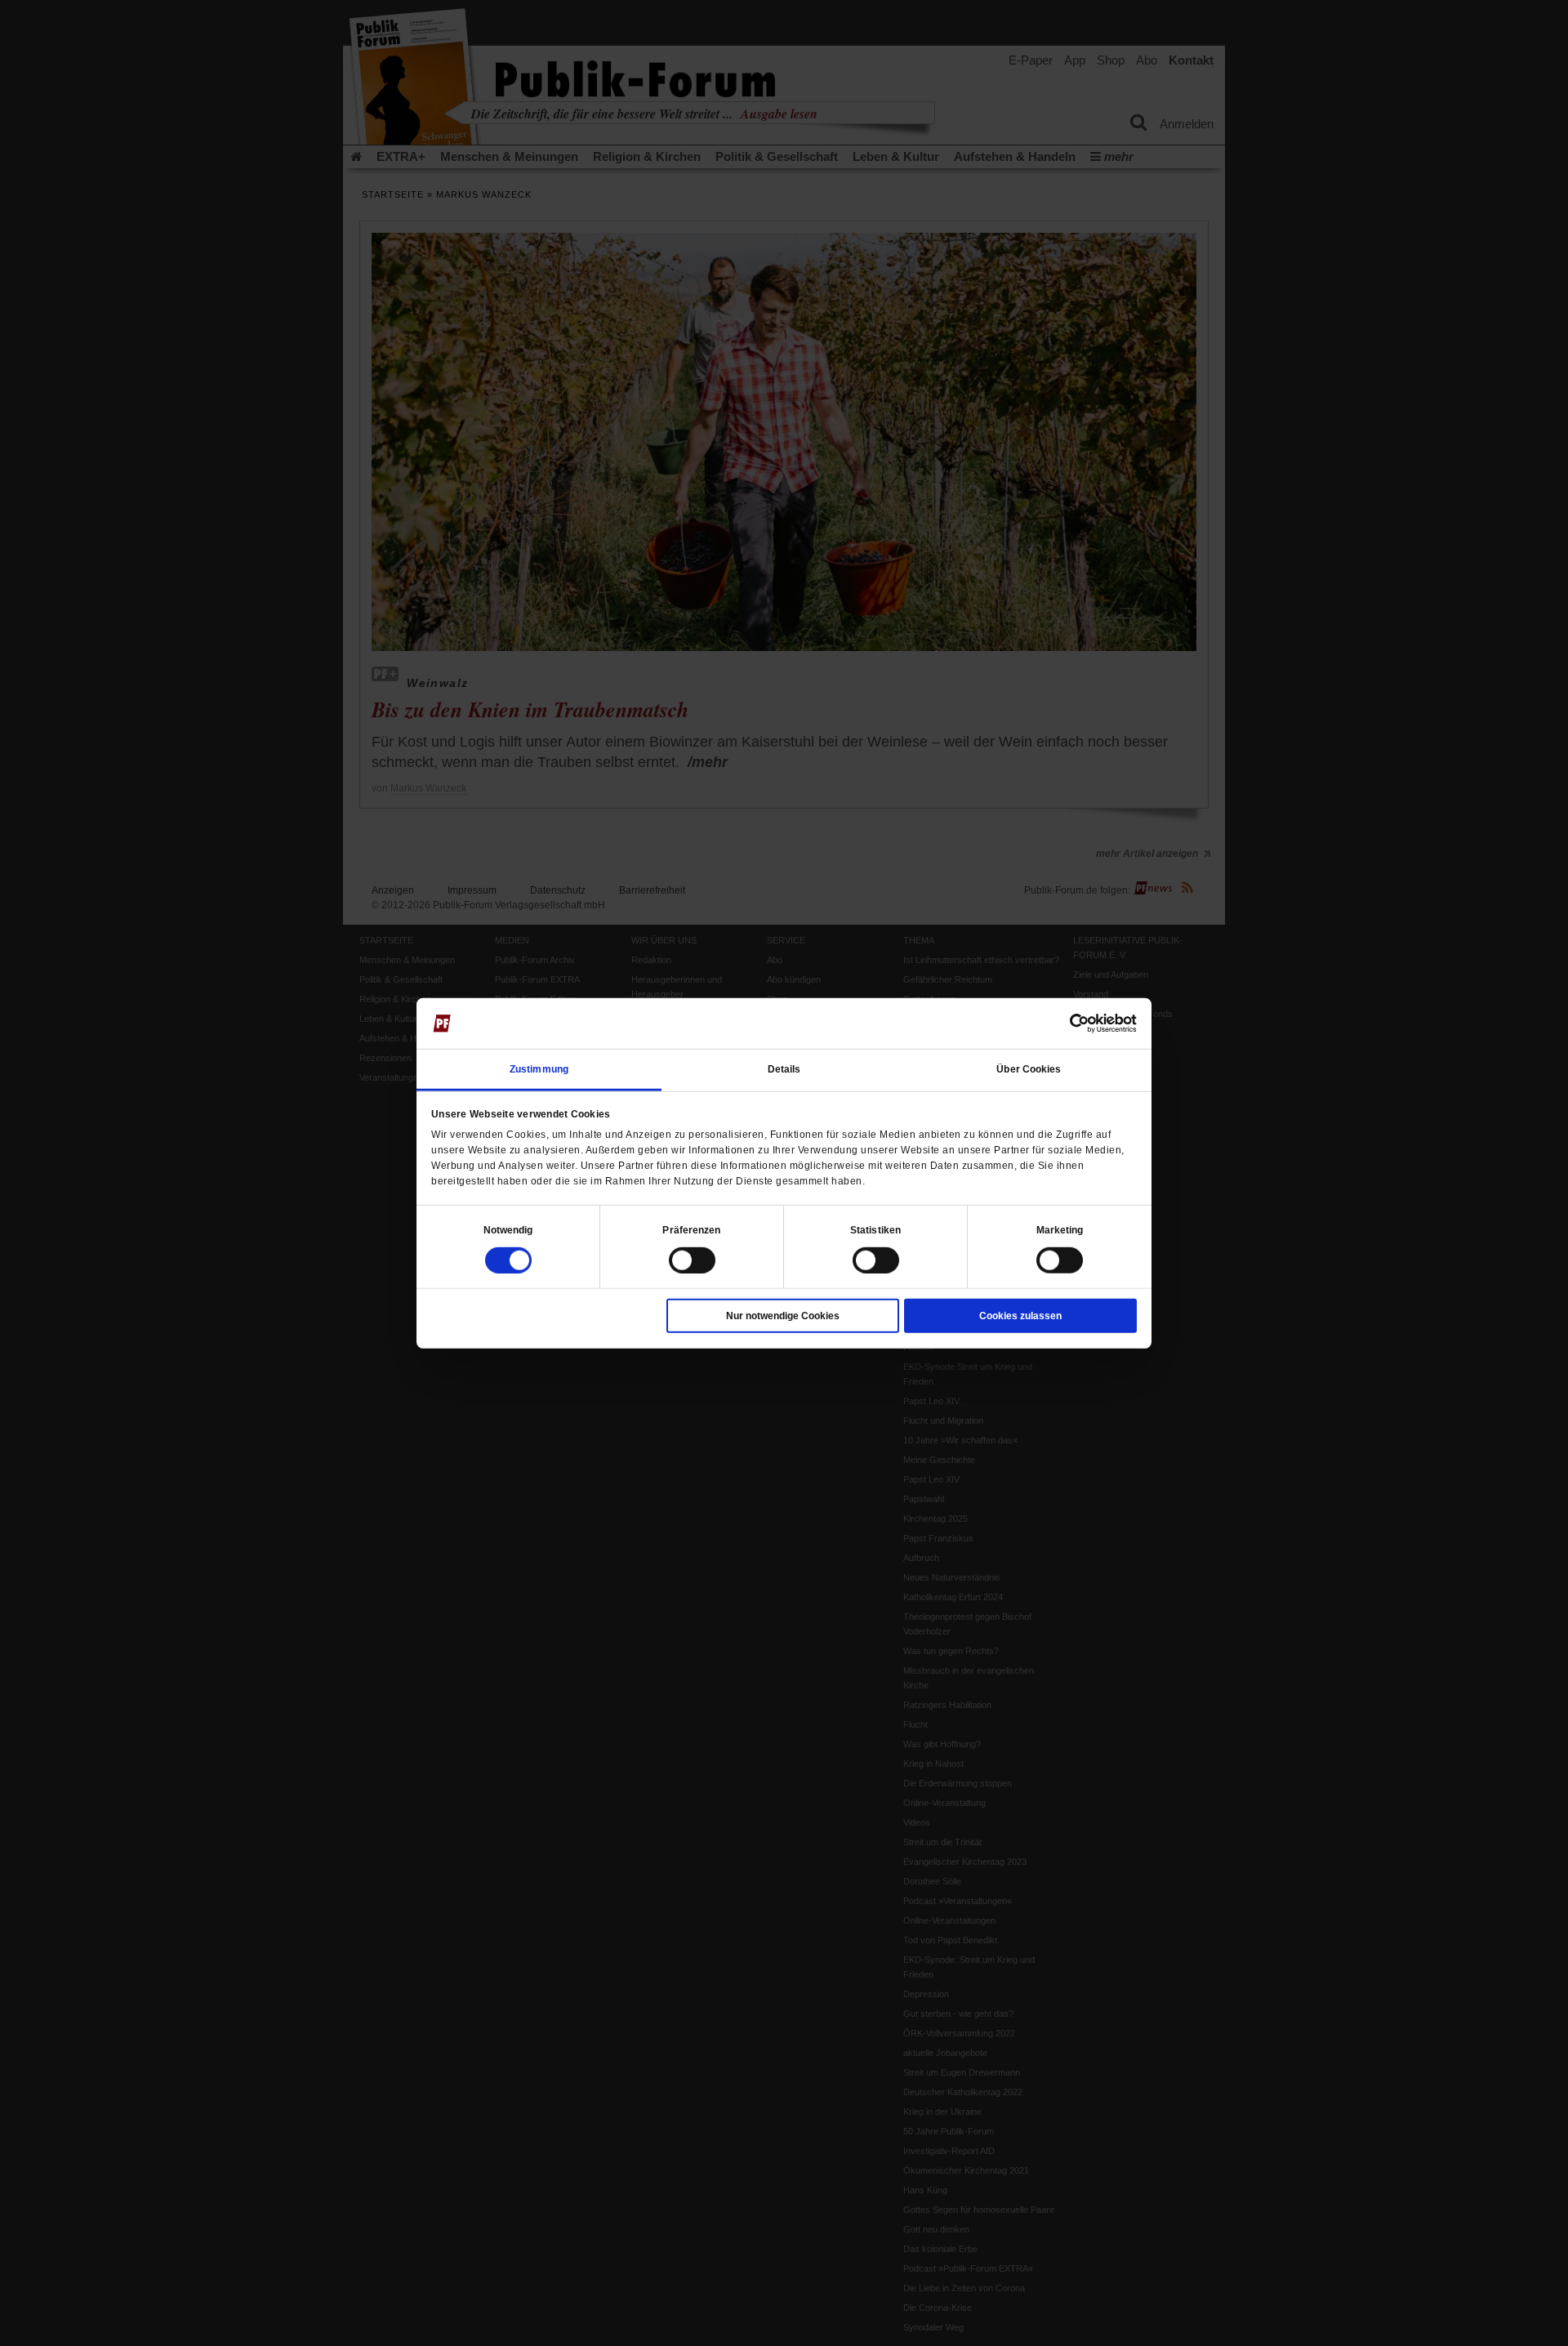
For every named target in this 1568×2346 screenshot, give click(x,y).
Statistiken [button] (875, 1229)
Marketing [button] (1060, 1229)
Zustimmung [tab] (539, 1068)
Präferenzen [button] (691, 1229)
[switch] (692, 1260)
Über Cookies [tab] (1029, 1068)
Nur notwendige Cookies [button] (783, 1315)
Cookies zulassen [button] (1020, 1315)
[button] (508, 1229)
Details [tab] (784, 1068)
